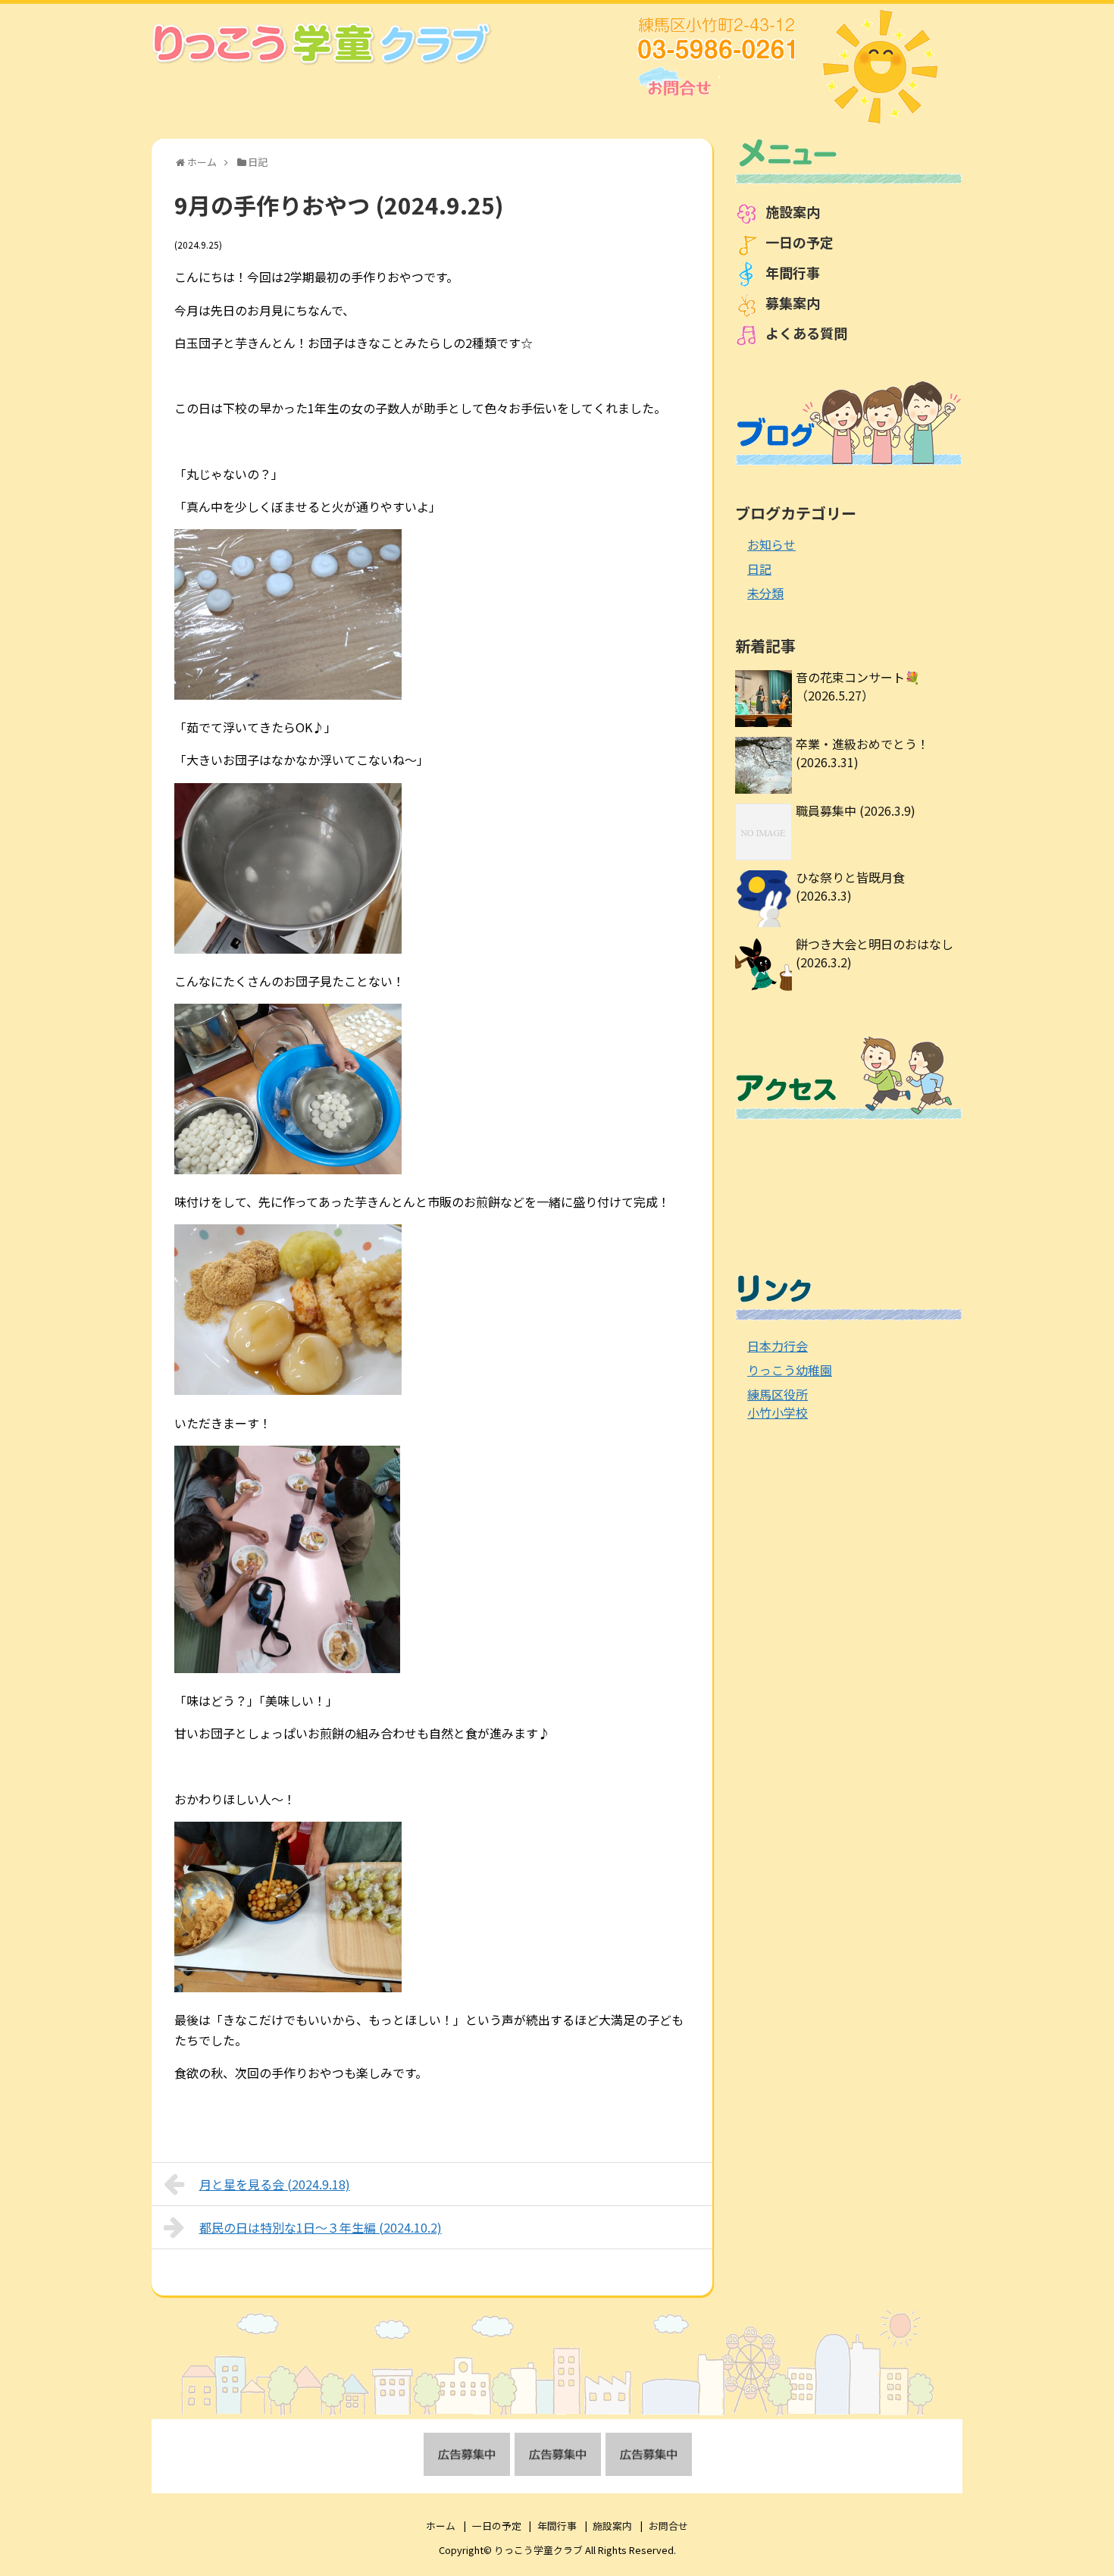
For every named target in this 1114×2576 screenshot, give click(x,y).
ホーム (441, 2526)
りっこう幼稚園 (790, 1370)
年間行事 (793, 272)
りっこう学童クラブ (538, 2550)
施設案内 (793, 212)
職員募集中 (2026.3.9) (856, 810)
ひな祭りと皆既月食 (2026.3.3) (850, 886)
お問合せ (668, 2526)
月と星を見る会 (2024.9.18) (275, 2184)
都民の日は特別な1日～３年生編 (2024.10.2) (321, 2227)
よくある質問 (806, 333)
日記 (759, 569)
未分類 (765, 593)
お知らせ (771, 544)
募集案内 (793, 302)
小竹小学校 (778, 1412)
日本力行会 (778, 1346)
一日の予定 (800, 242)
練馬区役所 (778, 1394)
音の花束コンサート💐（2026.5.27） (858, 686)
